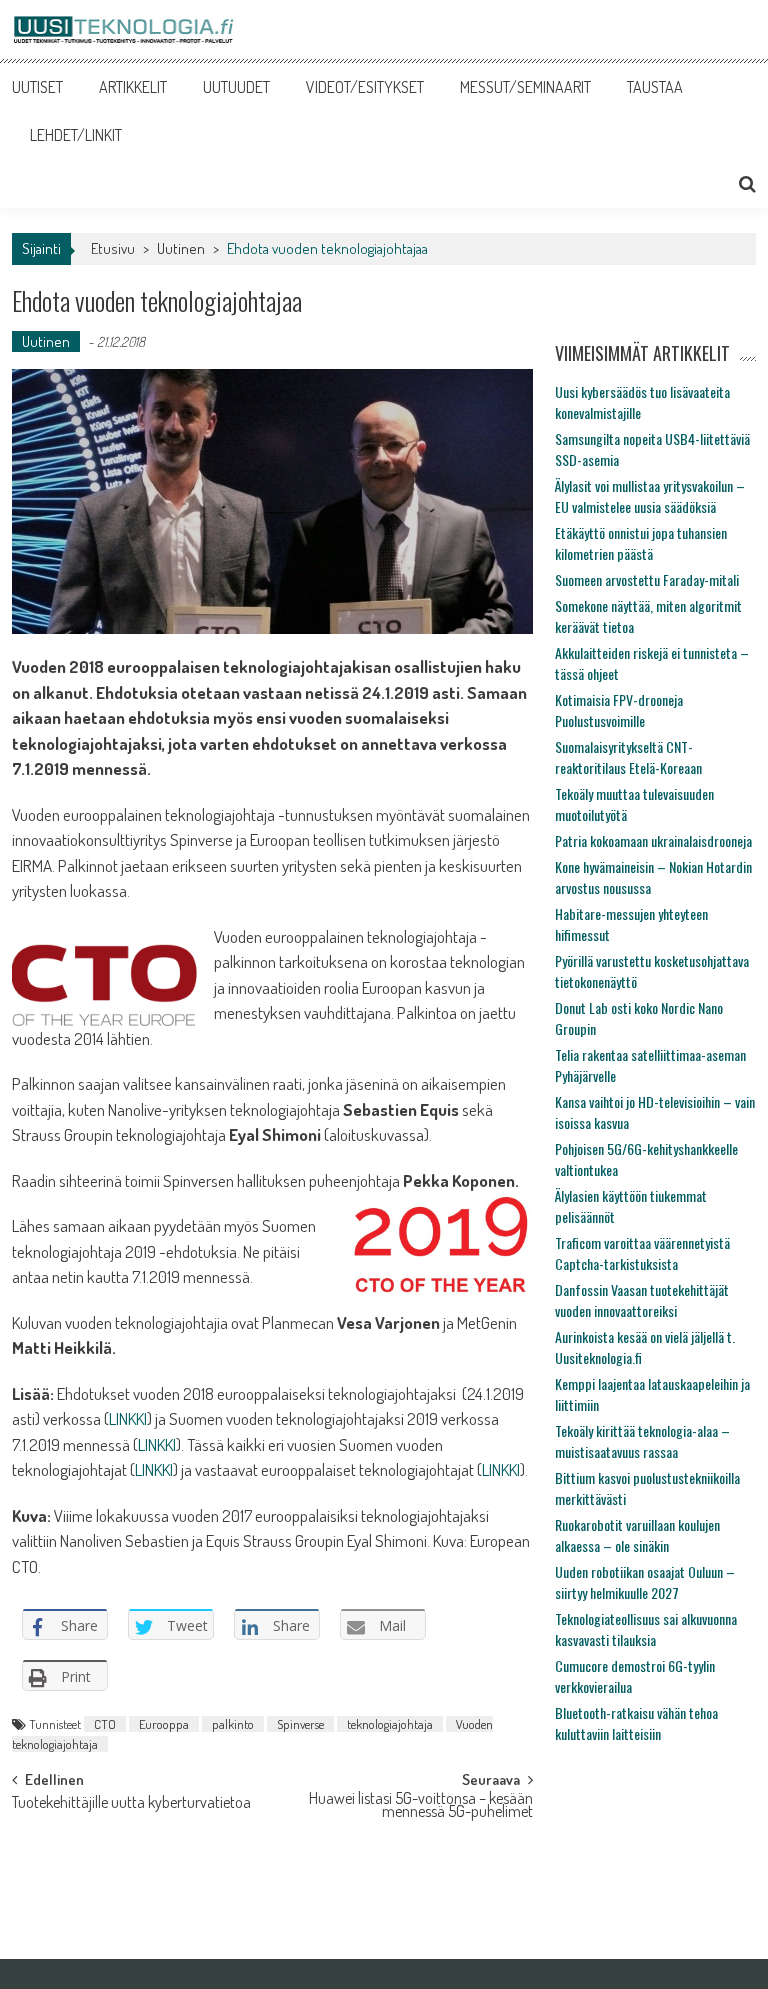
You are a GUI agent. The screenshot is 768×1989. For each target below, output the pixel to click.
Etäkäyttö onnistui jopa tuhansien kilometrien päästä (641, 543)
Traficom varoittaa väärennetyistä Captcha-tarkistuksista (642, 1253)
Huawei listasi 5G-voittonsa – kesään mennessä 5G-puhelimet (421, 1806)
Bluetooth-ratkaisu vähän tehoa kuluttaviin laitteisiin (636, 1723)
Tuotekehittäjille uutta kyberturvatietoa (131, 1804)
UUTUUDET (236, 87)
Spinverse (300, 1724)
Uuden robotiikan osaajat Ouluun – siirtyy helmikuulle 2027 (645, 1582)
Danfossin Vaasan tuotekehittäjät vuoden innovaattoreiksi (642, 1300)
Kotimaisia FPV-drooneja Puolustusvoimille (619, 710)
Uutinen (181, 248)
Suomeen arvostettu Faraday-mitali (647, 579)
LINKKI (128, 1418)
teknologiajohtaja (390, 1724)
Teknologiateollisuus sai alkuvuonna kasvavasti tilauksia (646, 1629)
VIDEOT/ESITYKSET (365, 87)
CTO (105, 1724)
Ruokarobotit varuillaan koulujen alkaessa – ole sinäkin (637, 1535)
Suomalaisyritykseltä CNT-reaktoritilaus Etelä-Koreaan (628, 757)
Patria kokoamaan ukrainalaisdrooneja (653, 840)
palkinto (233, 1724)
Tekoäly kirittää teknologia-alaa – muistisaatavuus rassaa (642, 1441)
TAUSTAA (655, 87)
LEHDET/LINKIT (76, 135)
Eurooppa (164, 1724)
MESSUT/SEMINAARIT (525, 87)
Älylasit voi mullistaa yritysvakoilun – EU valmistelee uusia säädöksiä (650, 496)
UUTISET (37, 87)
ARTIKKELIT (133, 87)
